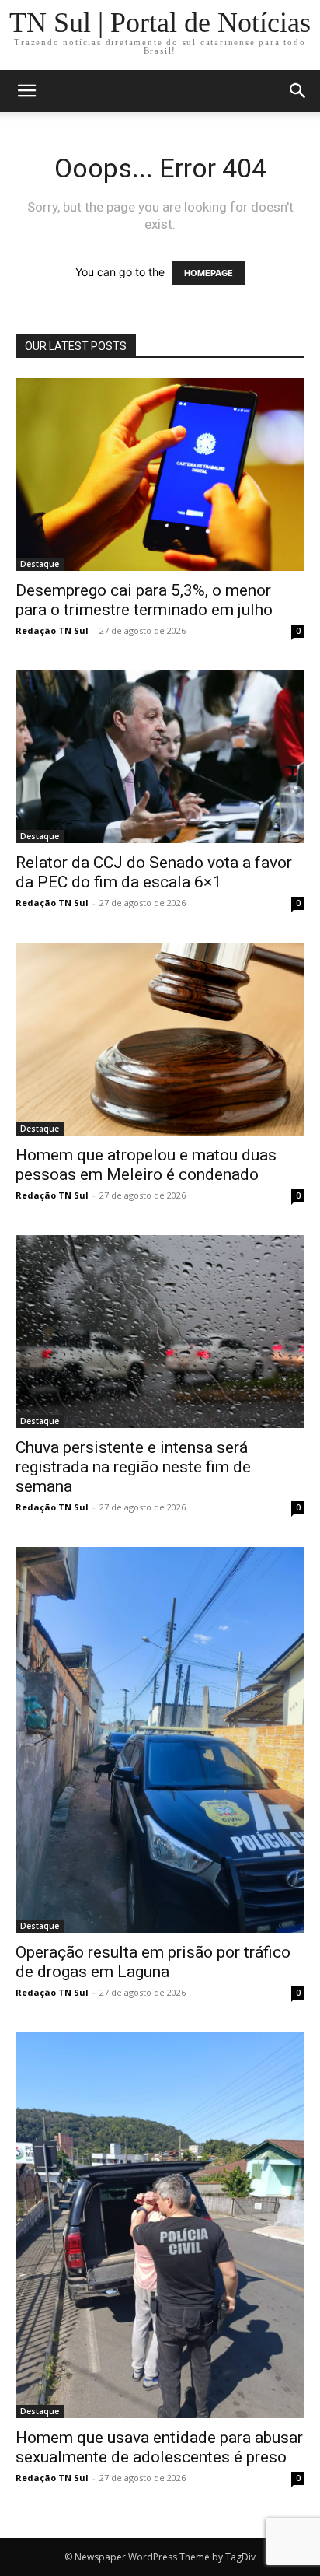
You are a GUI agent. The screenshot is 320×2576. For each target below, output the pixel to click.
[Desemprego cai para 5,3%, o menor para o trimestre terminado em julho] (160, 474)
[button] (298, 91)
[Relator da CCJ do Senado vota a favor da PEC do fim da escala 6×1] (160, 757)
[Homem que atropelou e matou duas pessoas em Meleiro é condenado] (160, 1039)
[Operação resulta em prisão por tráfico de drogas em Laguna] (160, 1740)
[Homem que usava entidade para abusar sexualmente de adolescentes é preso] (160, 2225)
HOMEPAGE (209, 273)
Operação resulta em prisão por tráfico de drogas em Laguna (153, 1962)
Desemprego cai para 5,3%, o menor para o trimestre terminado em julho (144, 600)
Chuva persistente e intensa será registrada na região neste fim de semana (133, 1467)
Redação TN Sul (52, 630)
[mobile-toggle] (26, 91)
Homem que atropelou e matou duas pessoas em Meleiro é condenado (146, 1165)
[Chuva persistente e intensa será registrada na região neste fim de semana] (160, 1332)
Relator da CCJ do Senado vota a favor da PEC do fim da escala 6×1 (154, 872)
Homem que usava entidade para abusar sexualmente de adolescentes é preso (159, 2447)
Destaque (40, 564)
